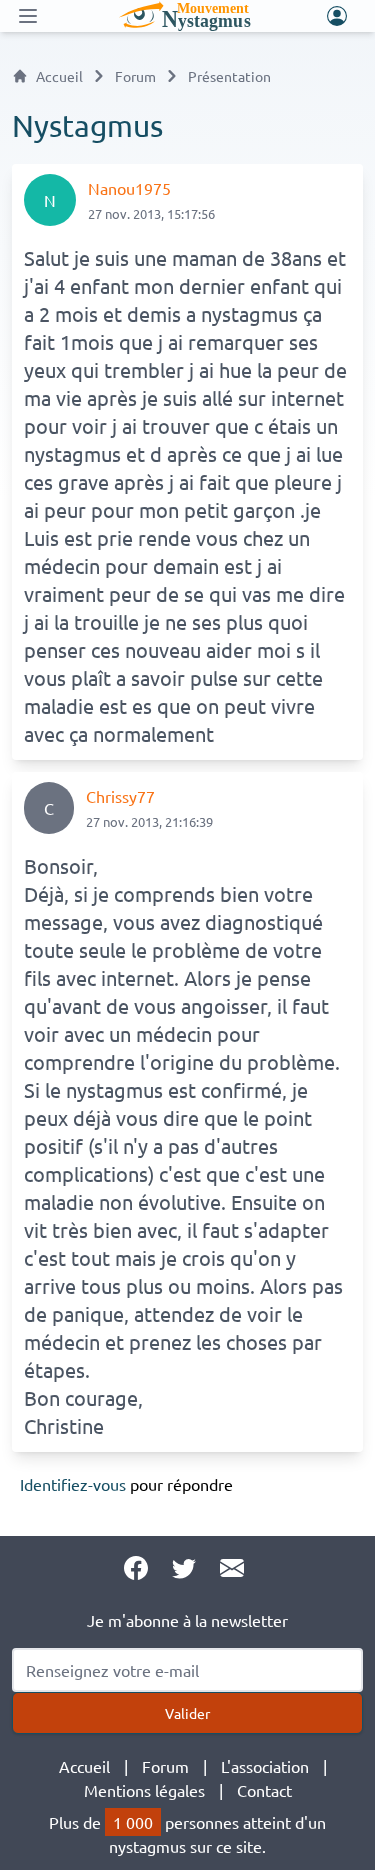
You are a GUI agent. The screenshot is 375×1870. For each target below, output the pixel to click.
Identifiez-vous (73, 1484)
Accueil (59, 76)
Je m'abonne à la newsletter (187, 1620)
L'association (265, 1766)
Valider (187, 1713)
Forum (135, 76)
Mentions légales (144, 1790)
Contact (264, 1790)
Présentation (229, 76)
